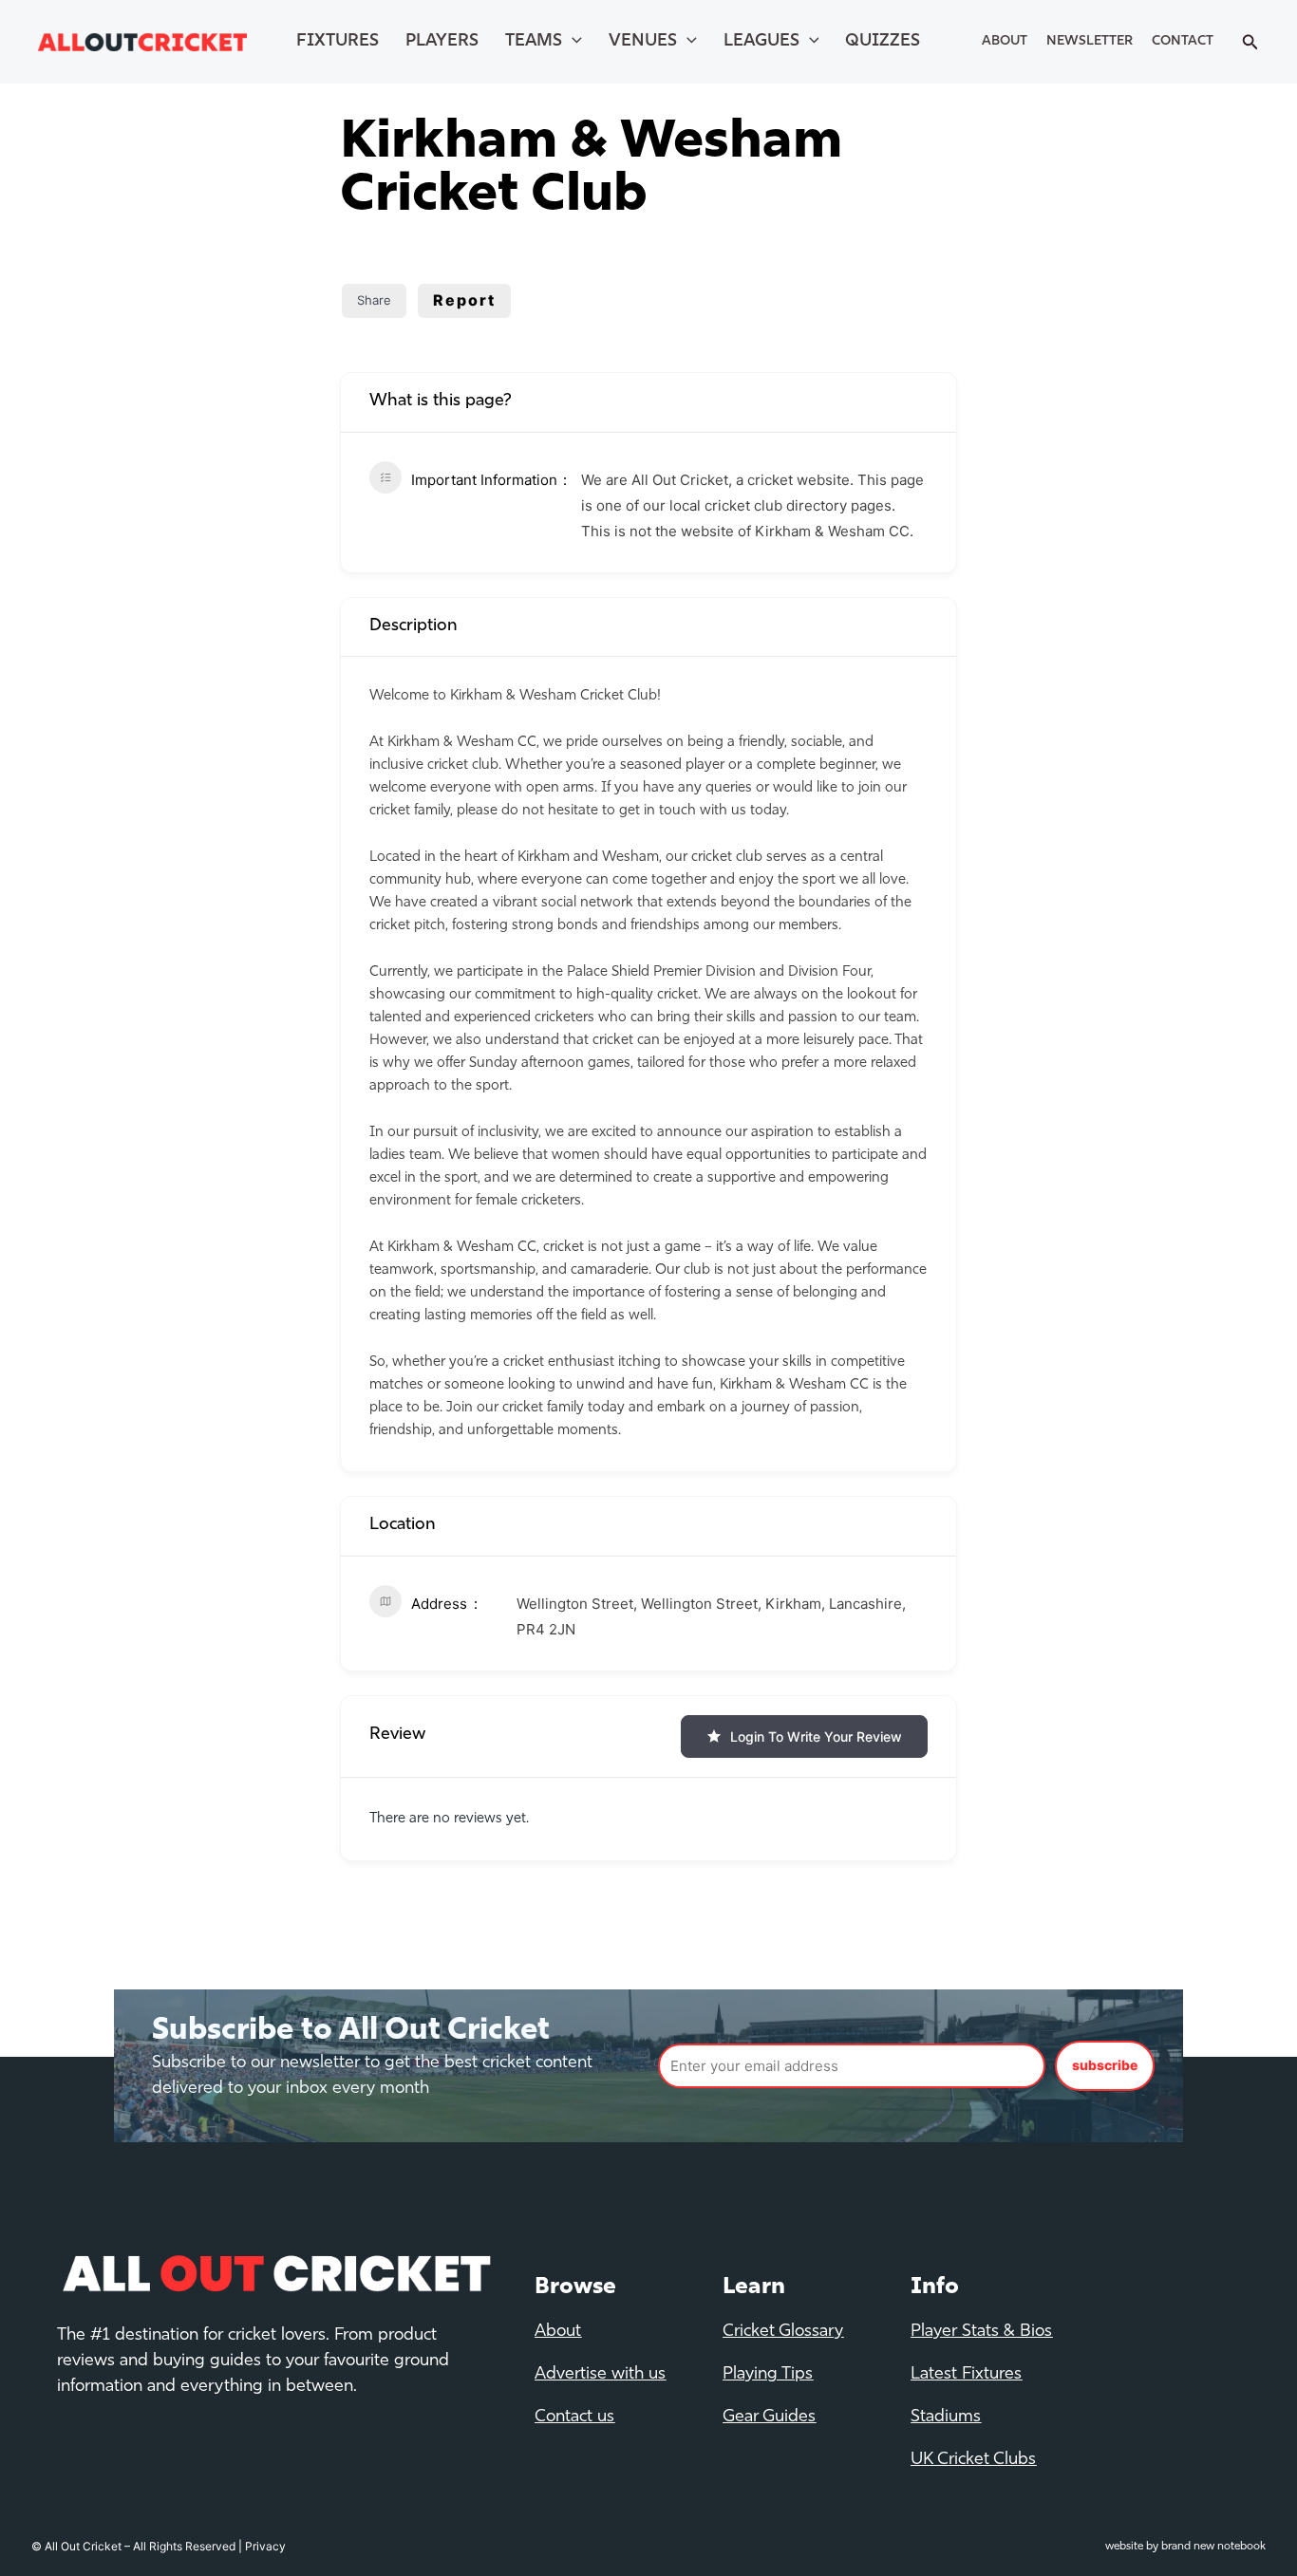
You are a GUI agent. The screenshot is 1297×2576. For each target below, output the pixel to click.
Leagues (761, 42)
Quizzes (883, 42)
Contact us (574, 2417)
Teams (534, 42)
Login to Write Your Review (816, 1736)
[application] (572, 42)
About (1005, 41)
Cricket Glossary (783, 2332)
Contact (1183, 41)
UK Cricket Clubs (973, 2460)
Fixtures (338, 42)
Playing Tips (768, 2375)
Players (442, 42)
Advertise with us (600, 2375)
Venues (643, 42)
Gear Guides (769, 2417)
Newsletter (1090, 41)
